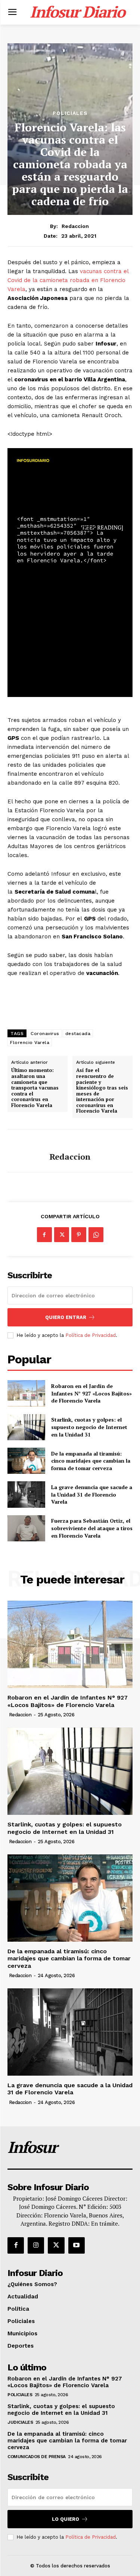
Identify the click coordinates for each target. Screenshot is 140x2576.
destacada (78, 1034)
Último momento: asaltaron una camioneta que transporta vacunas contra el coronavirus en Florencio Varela (35, 1088)
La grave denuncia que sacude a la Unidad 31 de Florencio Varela (92, 1494)
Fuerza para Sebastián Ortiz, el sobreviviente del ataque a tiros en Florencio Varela (92, 1528)
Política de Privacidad (91, 1335)
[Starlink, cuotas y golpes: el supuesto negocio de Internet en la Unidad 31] (26, 1427)
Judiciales (20, 2422)
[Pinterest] (79, 1235)
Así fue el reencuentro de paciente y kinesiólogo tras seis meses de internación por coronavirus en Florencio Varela (102, 1091)
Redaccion (75, 226)
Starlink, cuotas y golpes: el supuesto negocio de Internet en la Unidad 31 (89, 1427)
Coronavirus (45, 1034)
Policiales (70, 113)
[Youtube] (77, 2245)
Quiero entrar (66, 1317)
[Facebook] (44, 1235)
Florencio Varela (30, 1042)
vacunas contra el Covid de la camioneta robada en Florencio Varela (68, 280)
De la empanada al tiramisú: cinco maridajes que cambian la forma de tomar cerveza (91, 1461)
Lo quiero (66, 2519)
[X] (62, 1235)
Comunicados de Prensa (37, 2457)
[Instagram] (36, 2245)
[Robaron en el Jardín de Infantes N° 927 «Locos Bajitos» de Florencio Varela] (26, 1393)
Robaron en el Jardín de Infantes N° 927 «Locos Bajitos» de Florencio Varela (91, 1393)
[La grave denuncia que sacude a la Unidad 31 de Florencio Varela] (26, 1494)
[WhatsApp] (96, 1235)
